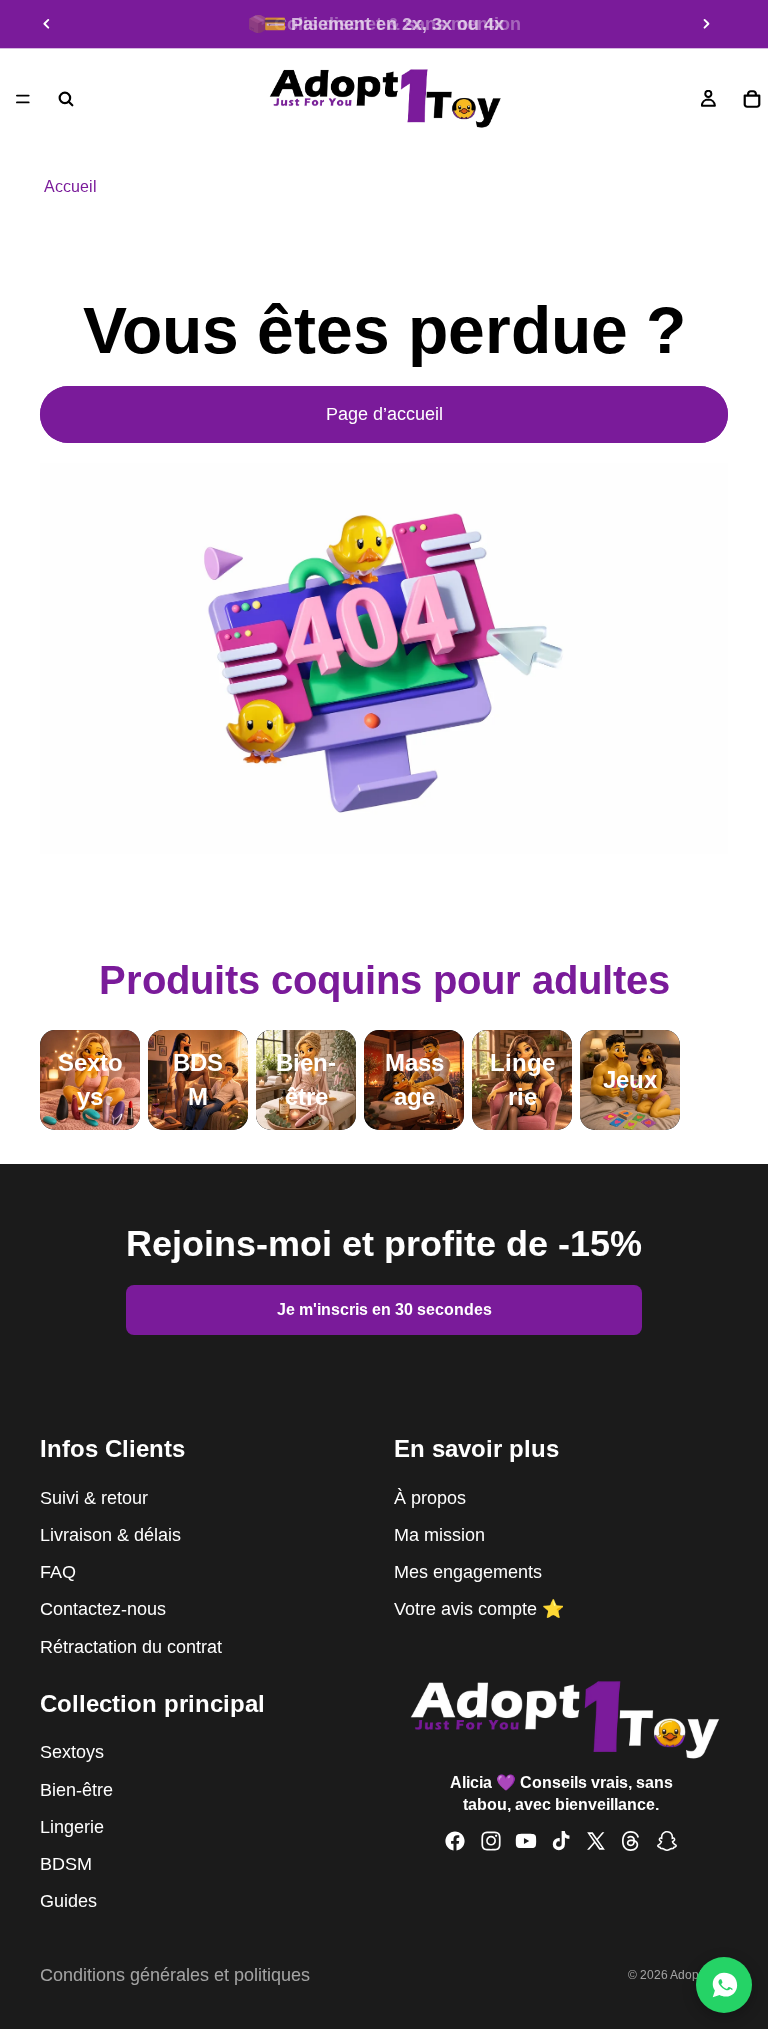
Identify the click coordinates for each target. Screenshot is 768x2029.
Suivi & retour (94, 1498)
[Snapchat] (667, 1841)
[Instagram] (491, 1841)
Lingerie (72, 1827)
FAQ (58, 1572)
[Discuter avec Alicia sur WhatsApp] (724, 1985)
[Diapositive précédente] (47, 24)
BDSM (66, 1864)
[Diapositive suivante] (706, 24)
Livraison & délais (110, 1535)
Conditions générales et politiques (175, 1975)
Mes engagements (468, 1572)
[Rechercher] (66, 99)
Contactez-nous (103, 1609)
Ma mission (439, 1535)
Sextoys (72, 1752)
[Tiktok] (561, 1841)
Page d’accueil (384, 414)
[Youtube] (526, 1841)
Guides (68, 1901)
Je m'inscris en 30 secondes (384, 1309)
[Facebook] (455, 1841)
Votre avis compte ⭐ (479, 1609)
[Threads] (631, 1841)
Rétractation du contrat (131, 1647)
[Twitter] (596, 1841)
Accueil (70, 186)
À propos (430, 1498)
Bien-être (76, 1790)
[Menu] (23, 99)
